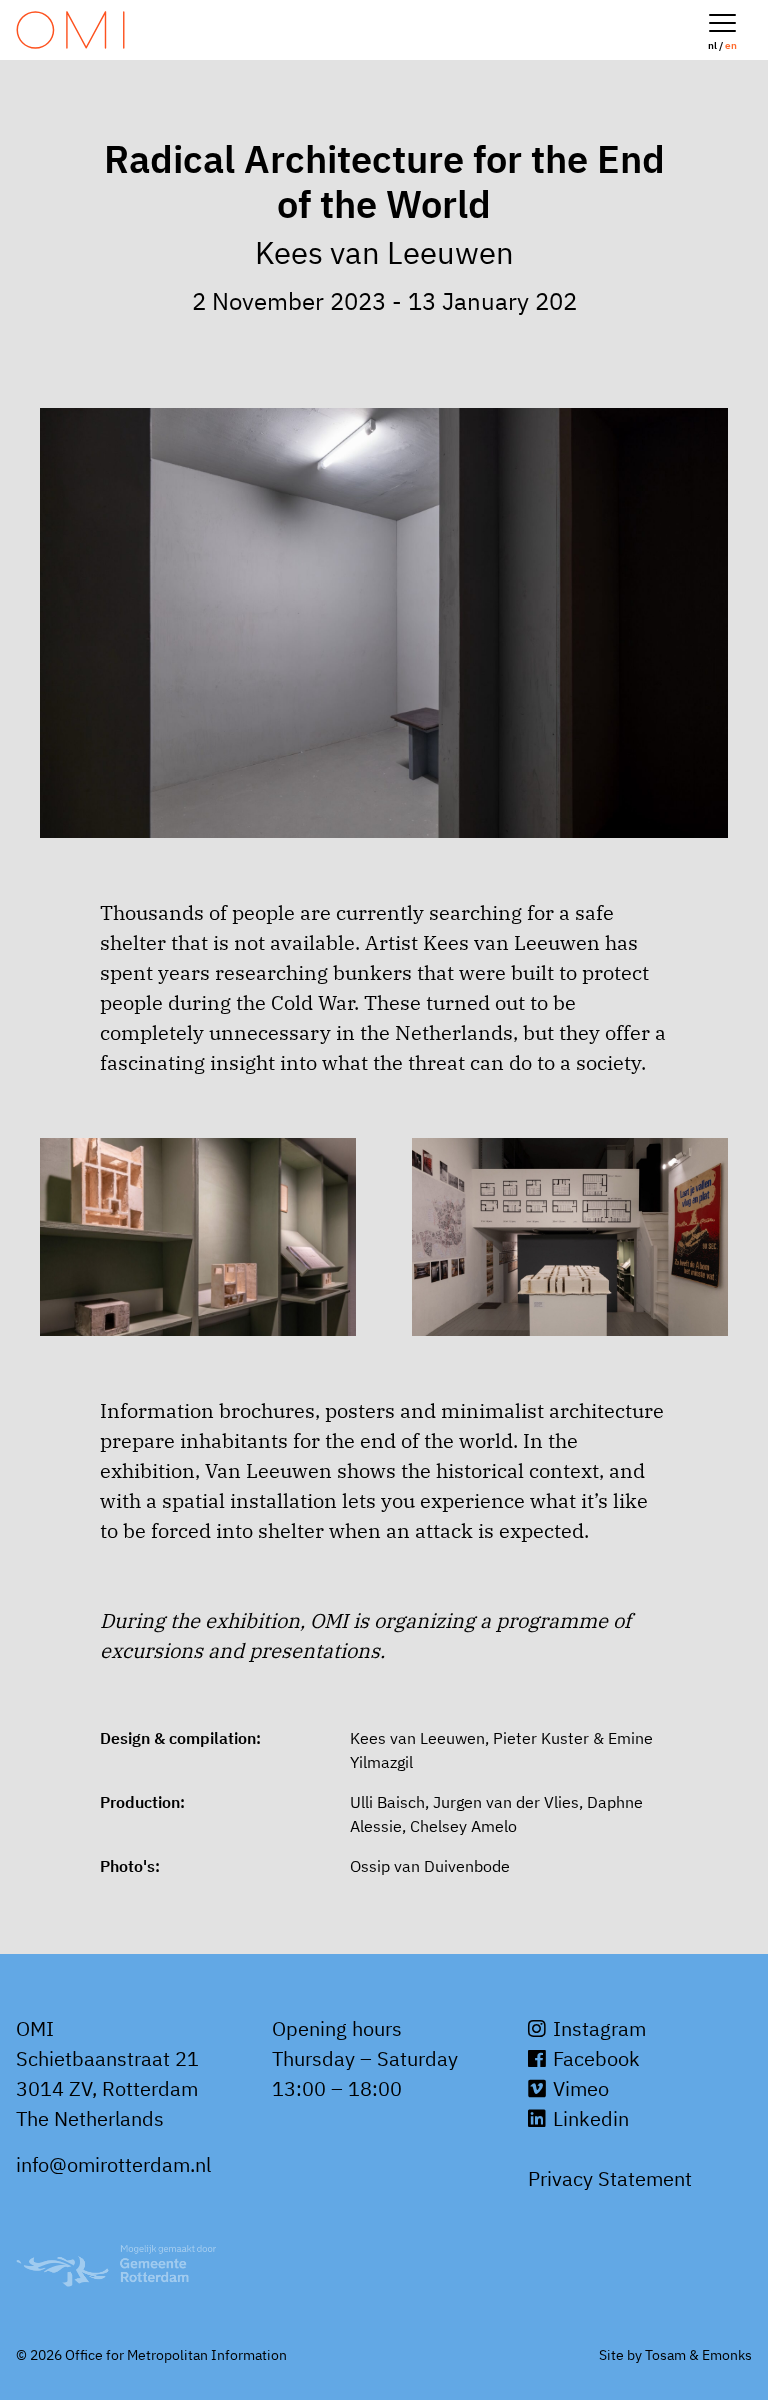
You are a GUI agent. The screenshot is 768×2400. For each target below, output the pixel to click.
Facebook (594, 2058)
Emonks (727, 2355)
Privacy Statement (610, 2178)
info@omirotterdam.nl (113, 2164)
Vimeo (578, 2088)
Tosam (665, 2355)
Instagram (597, 2028)
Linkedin (588, 2118)
